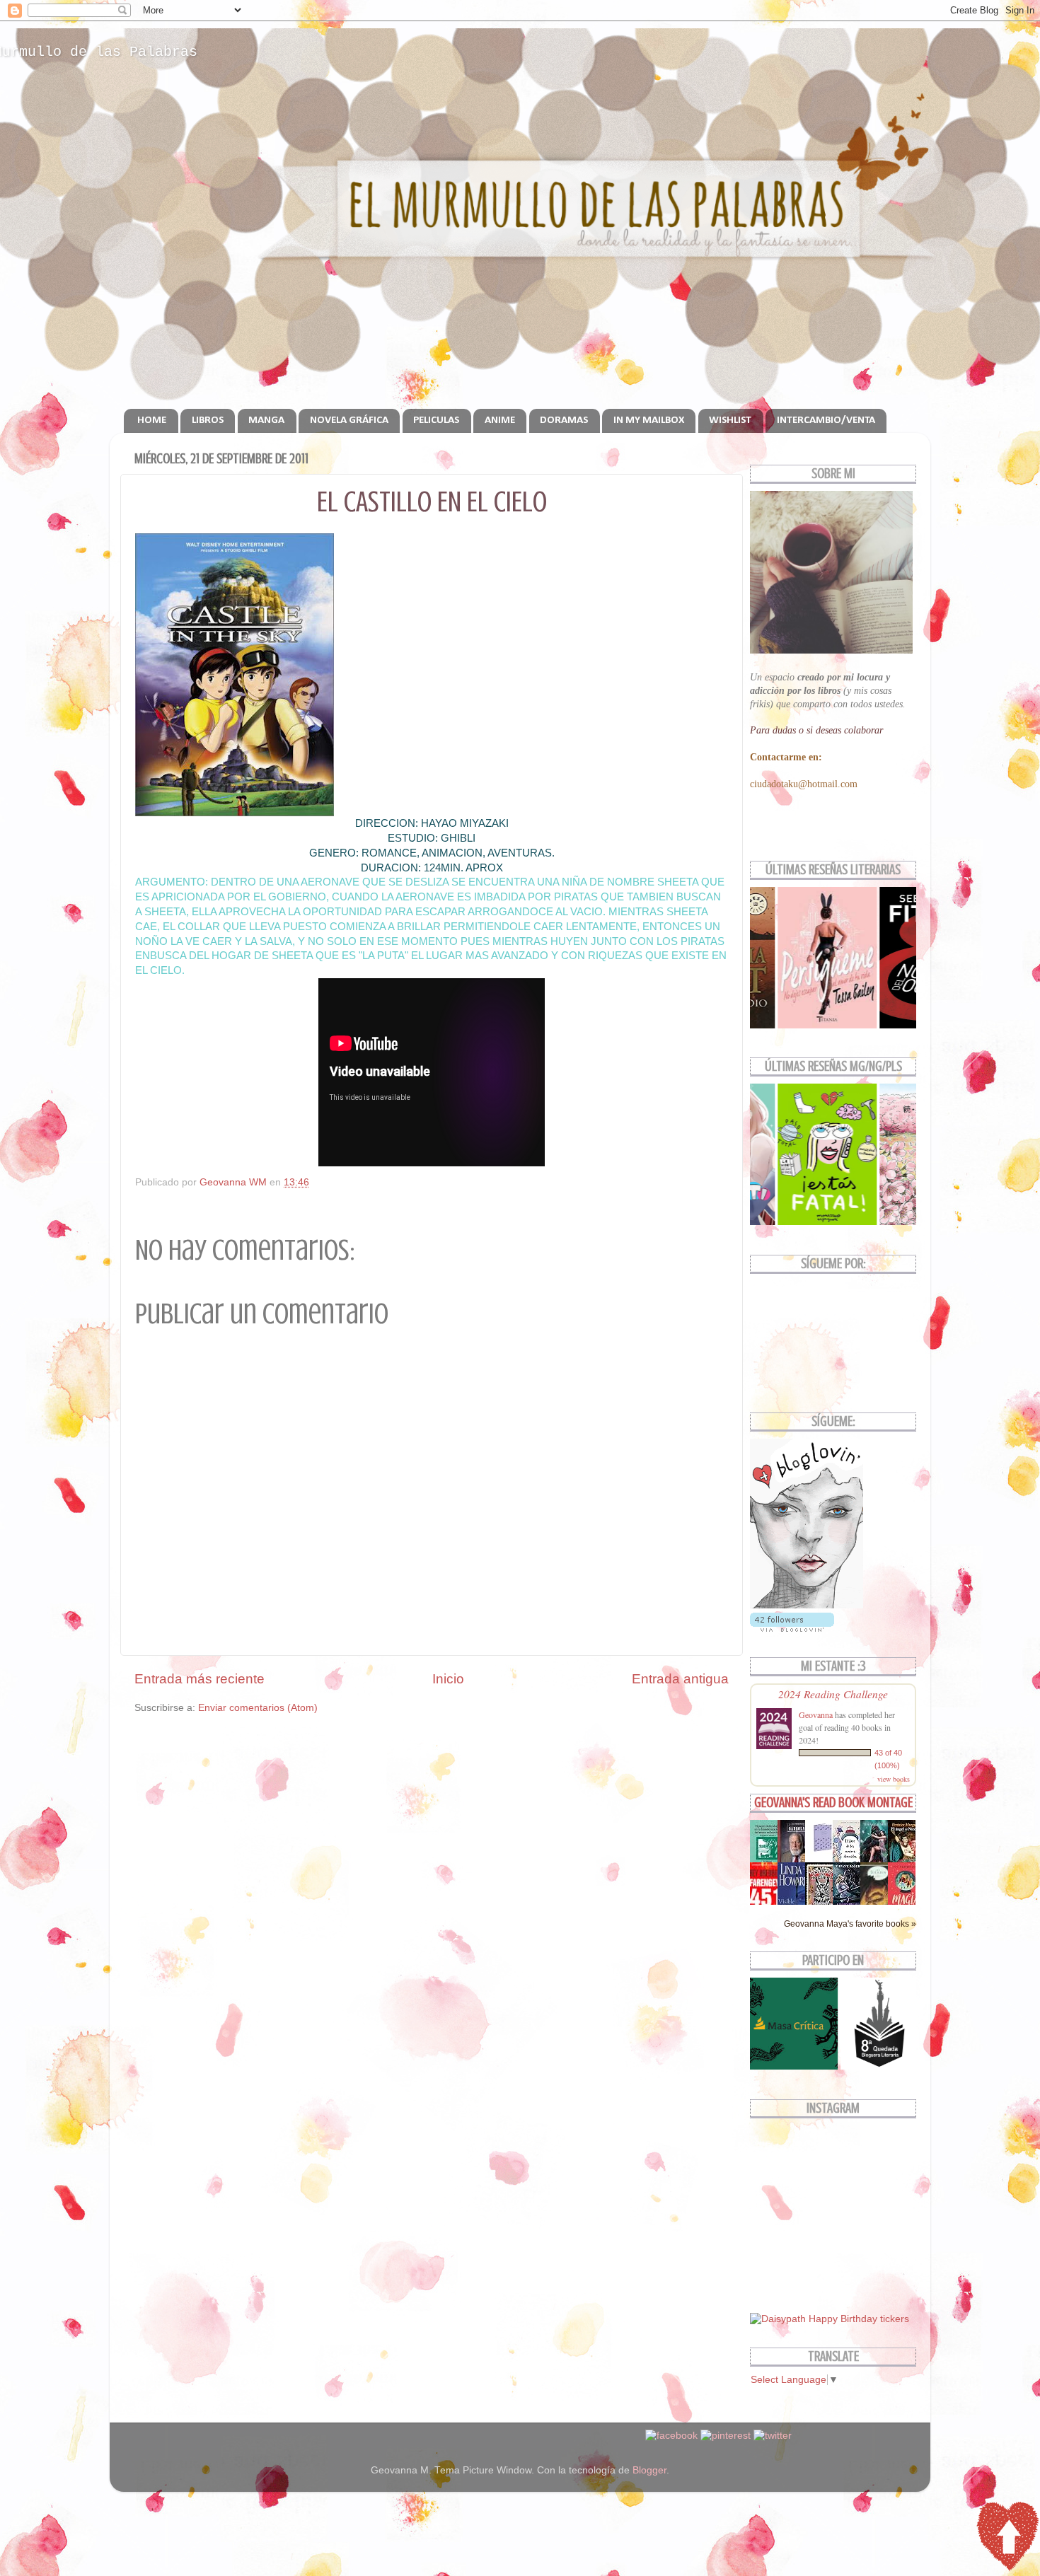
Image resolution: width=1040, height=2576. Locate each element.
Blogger (649, 2470)
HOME (152, 420)
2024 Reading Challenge (833, 1694)
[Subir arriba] (1007, 2539)
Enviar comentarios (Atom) (258, 1708)
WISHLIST (730, 420)
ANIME (500, 420)
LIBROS (208, 420)
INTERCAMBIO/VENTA (826, 420)
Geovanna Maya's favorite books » (850, 1924)
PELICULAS (436, 420)
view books (894, 1779)
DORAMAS (564, 420)
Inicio (448, 1679)
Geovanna (816, 1715)
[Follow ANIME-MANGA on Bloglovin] (807, 1605)
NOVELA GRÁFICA (349, 420)
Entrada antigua (680, 1679)
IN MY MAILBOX (649, 420)
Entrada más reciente (200, 1679)
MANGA (266, 420)
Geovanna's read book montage (833, 1803)
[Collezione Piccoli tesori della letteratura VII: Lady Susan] (823, 1852)
